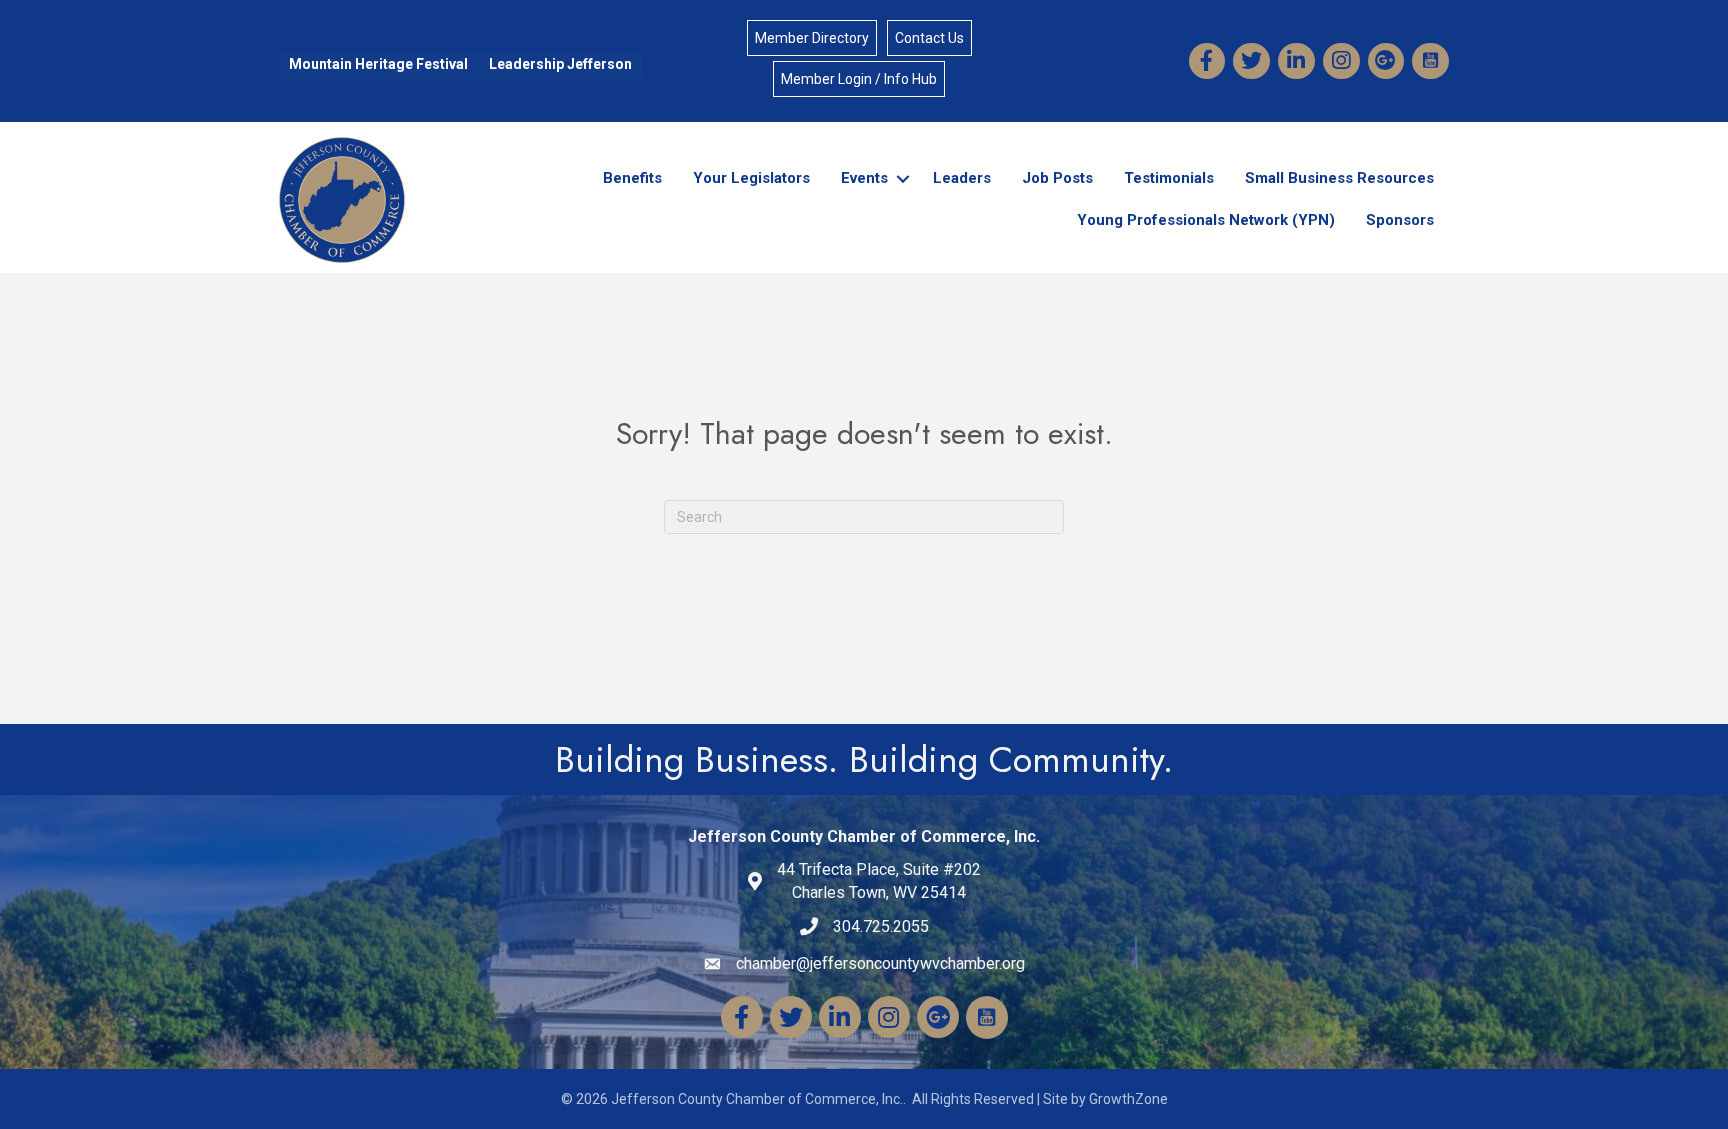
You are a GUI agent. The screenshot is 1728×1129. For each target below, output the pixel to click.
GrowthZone (1128, 1099)
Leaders (962, 178)
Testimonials (1169, 178)
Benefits (632, 178)
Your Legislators (751, 178)
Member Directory (812, 38)
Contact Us (929, 38)
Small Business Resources (1339, 178)
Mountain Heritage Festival (378, 64)
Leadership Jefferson (560, 64)
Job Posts (1057, 178)
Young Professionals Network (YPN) (1206, 220)
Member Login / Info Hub (859, 79)
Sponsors (1400, 220)
